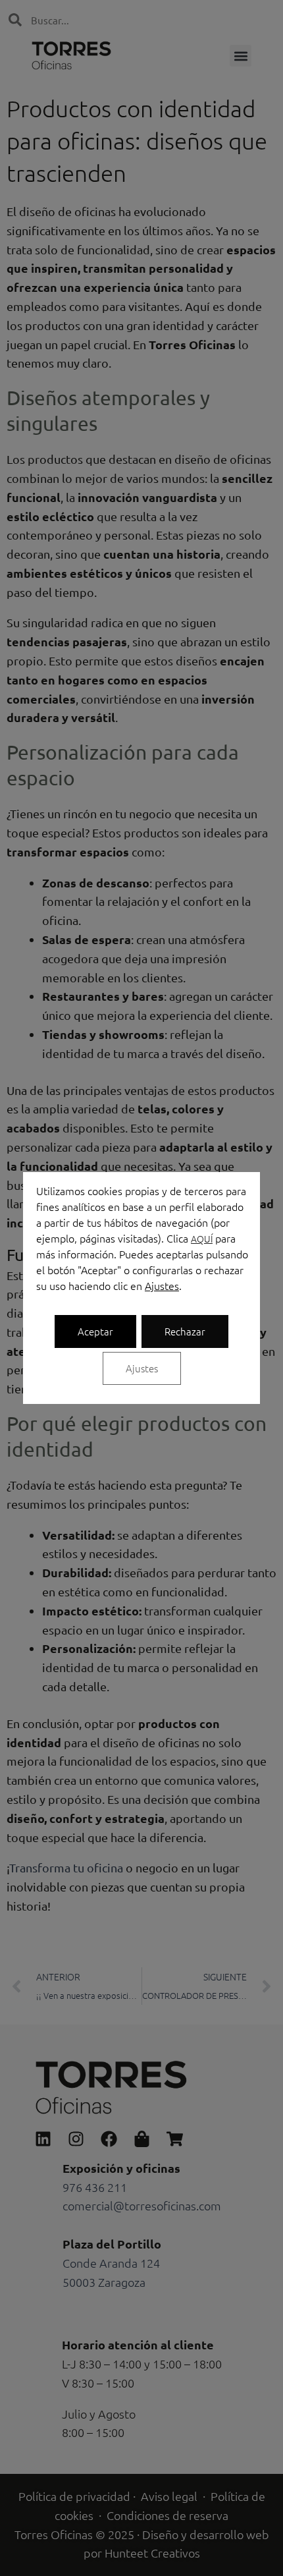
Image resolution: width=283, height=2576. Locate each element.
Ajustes (162, 1285)
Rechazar (185, 1331)
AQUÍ (202, 1239)
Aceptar (95, 1331)
